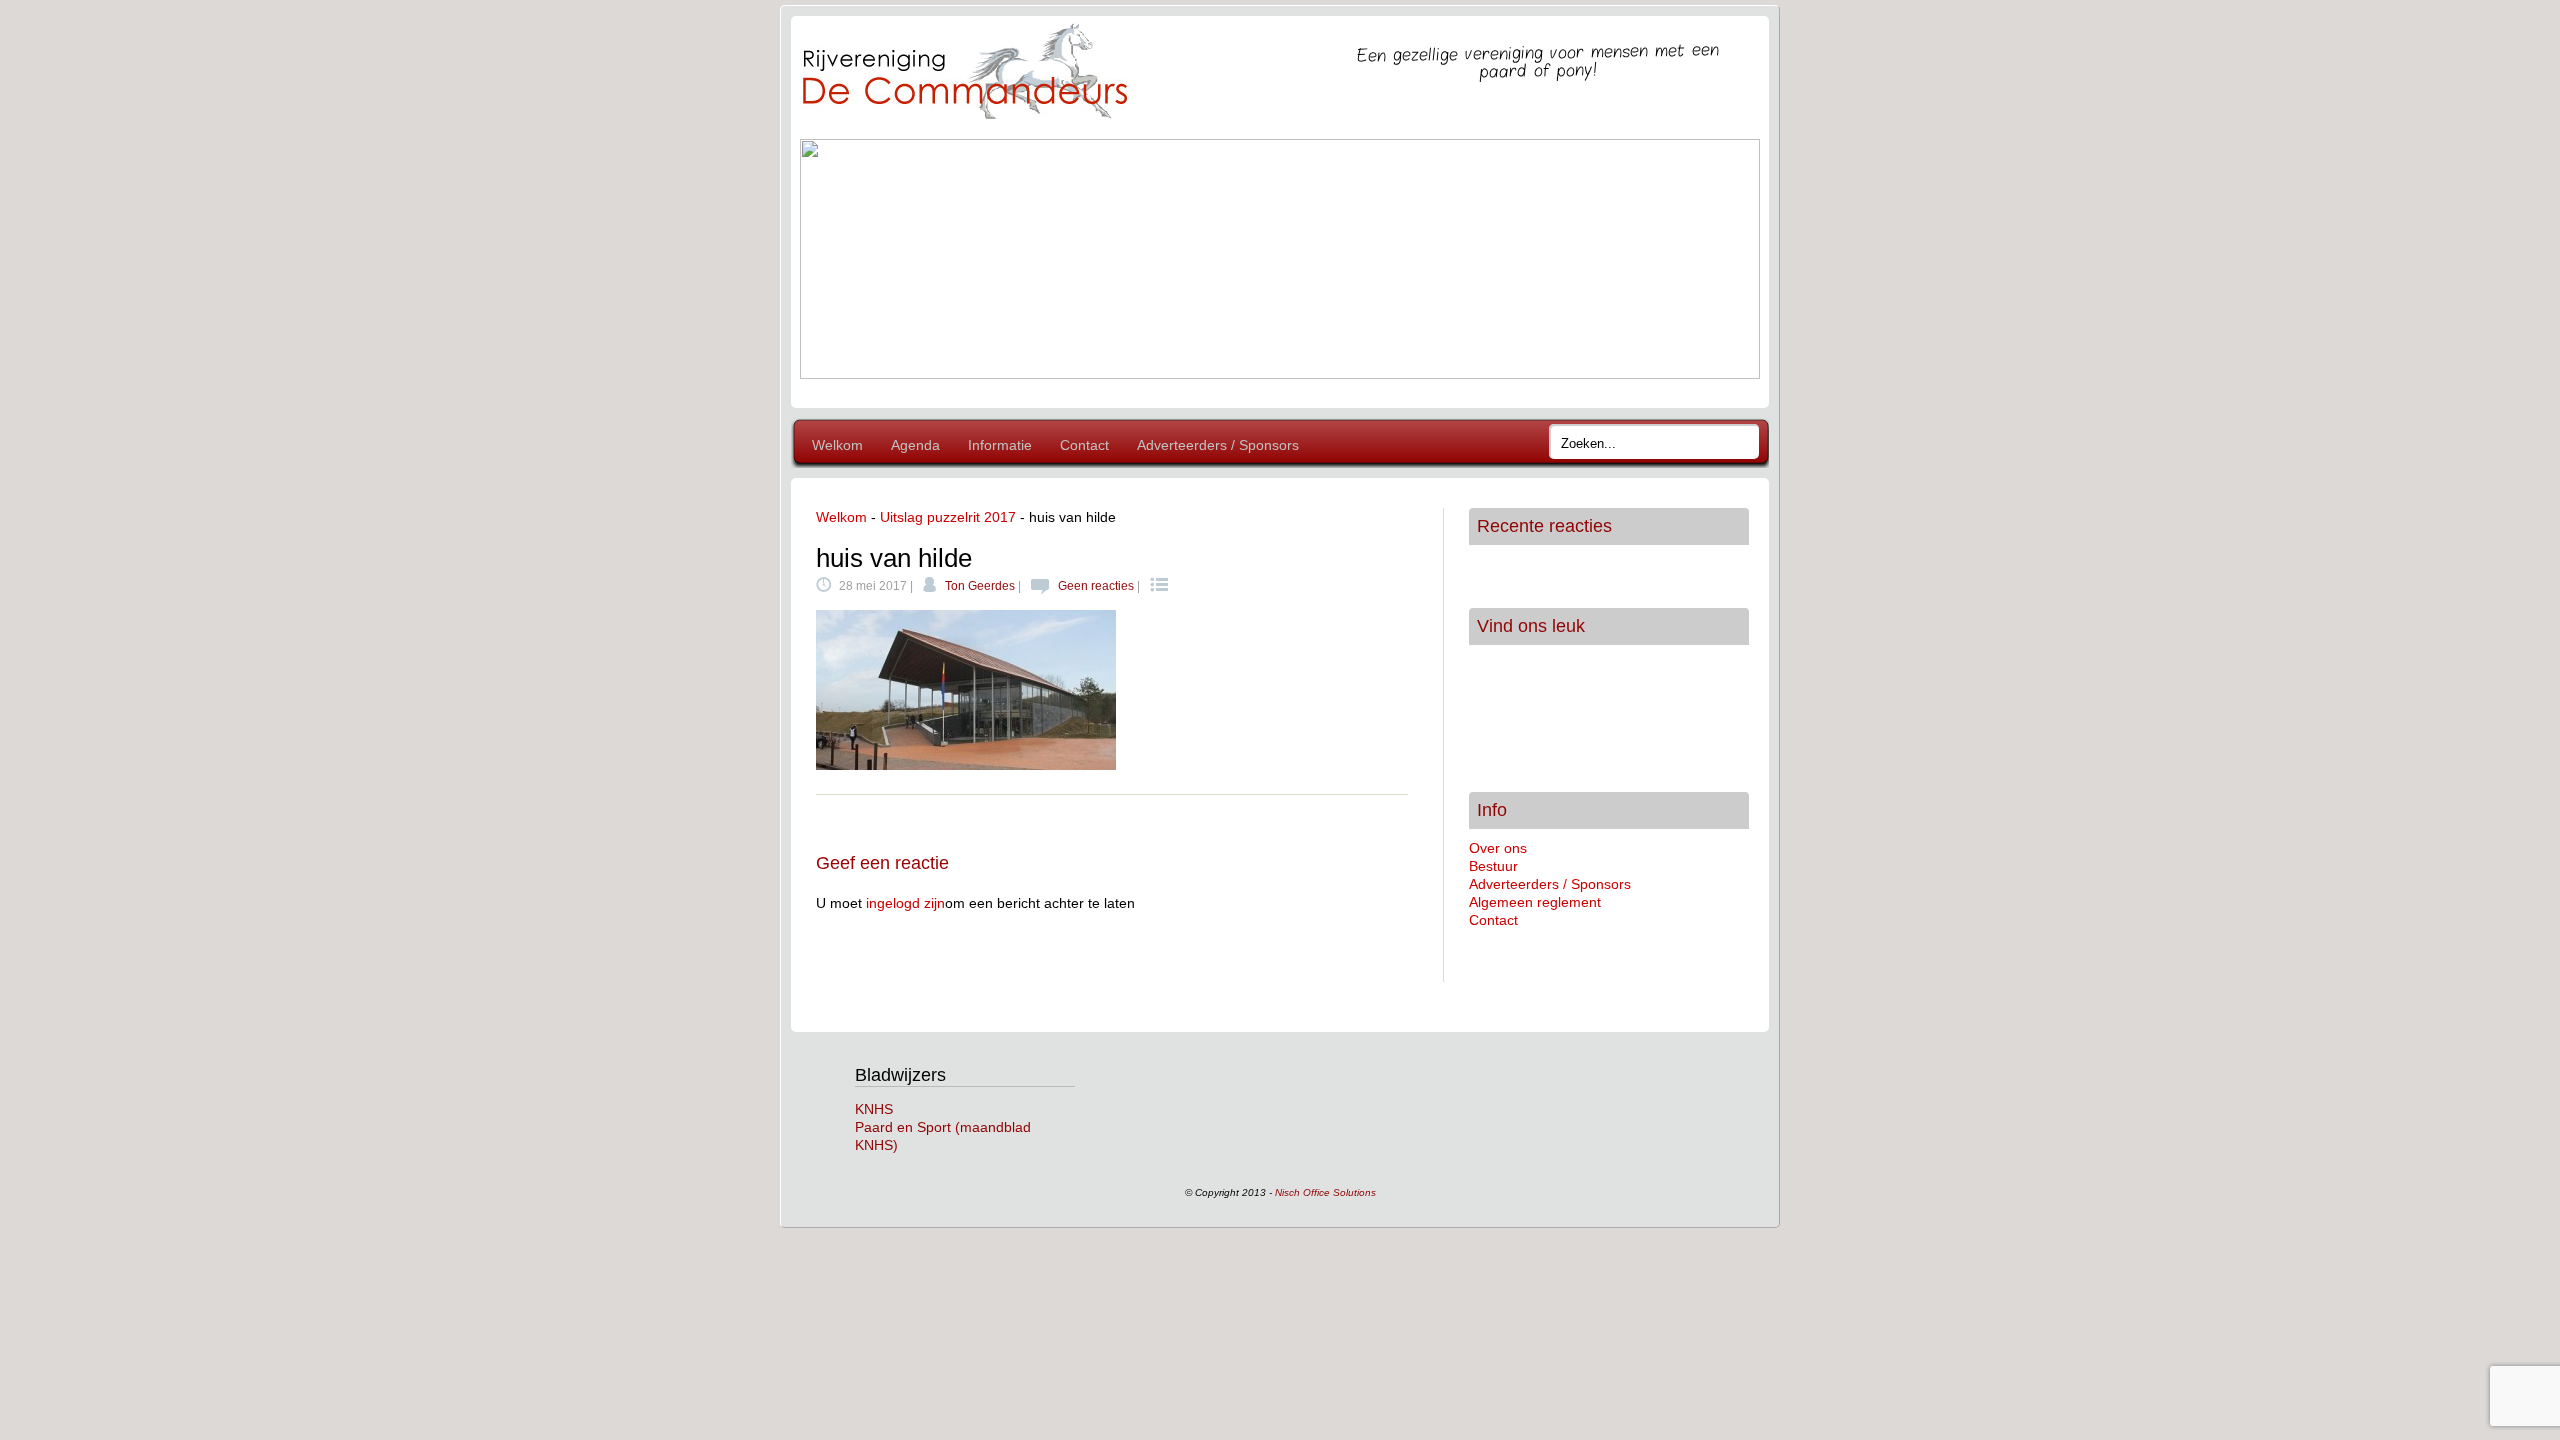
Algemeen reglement (1535, 902)
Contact (1084, 445)
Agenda (915, 445)
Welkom (837, 445)
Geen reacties (1096, 586)
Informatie (1000, 445)
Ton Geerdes (980, 586)
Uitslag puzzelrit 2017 (948, 517)
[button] (831, 259)
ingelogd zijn (905, 903)
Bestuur (1493, 866)
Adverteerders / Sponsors (1218, 445)
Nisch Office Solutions (1325, 1192)
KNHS (874, 1109)
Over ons (1498, 848)
